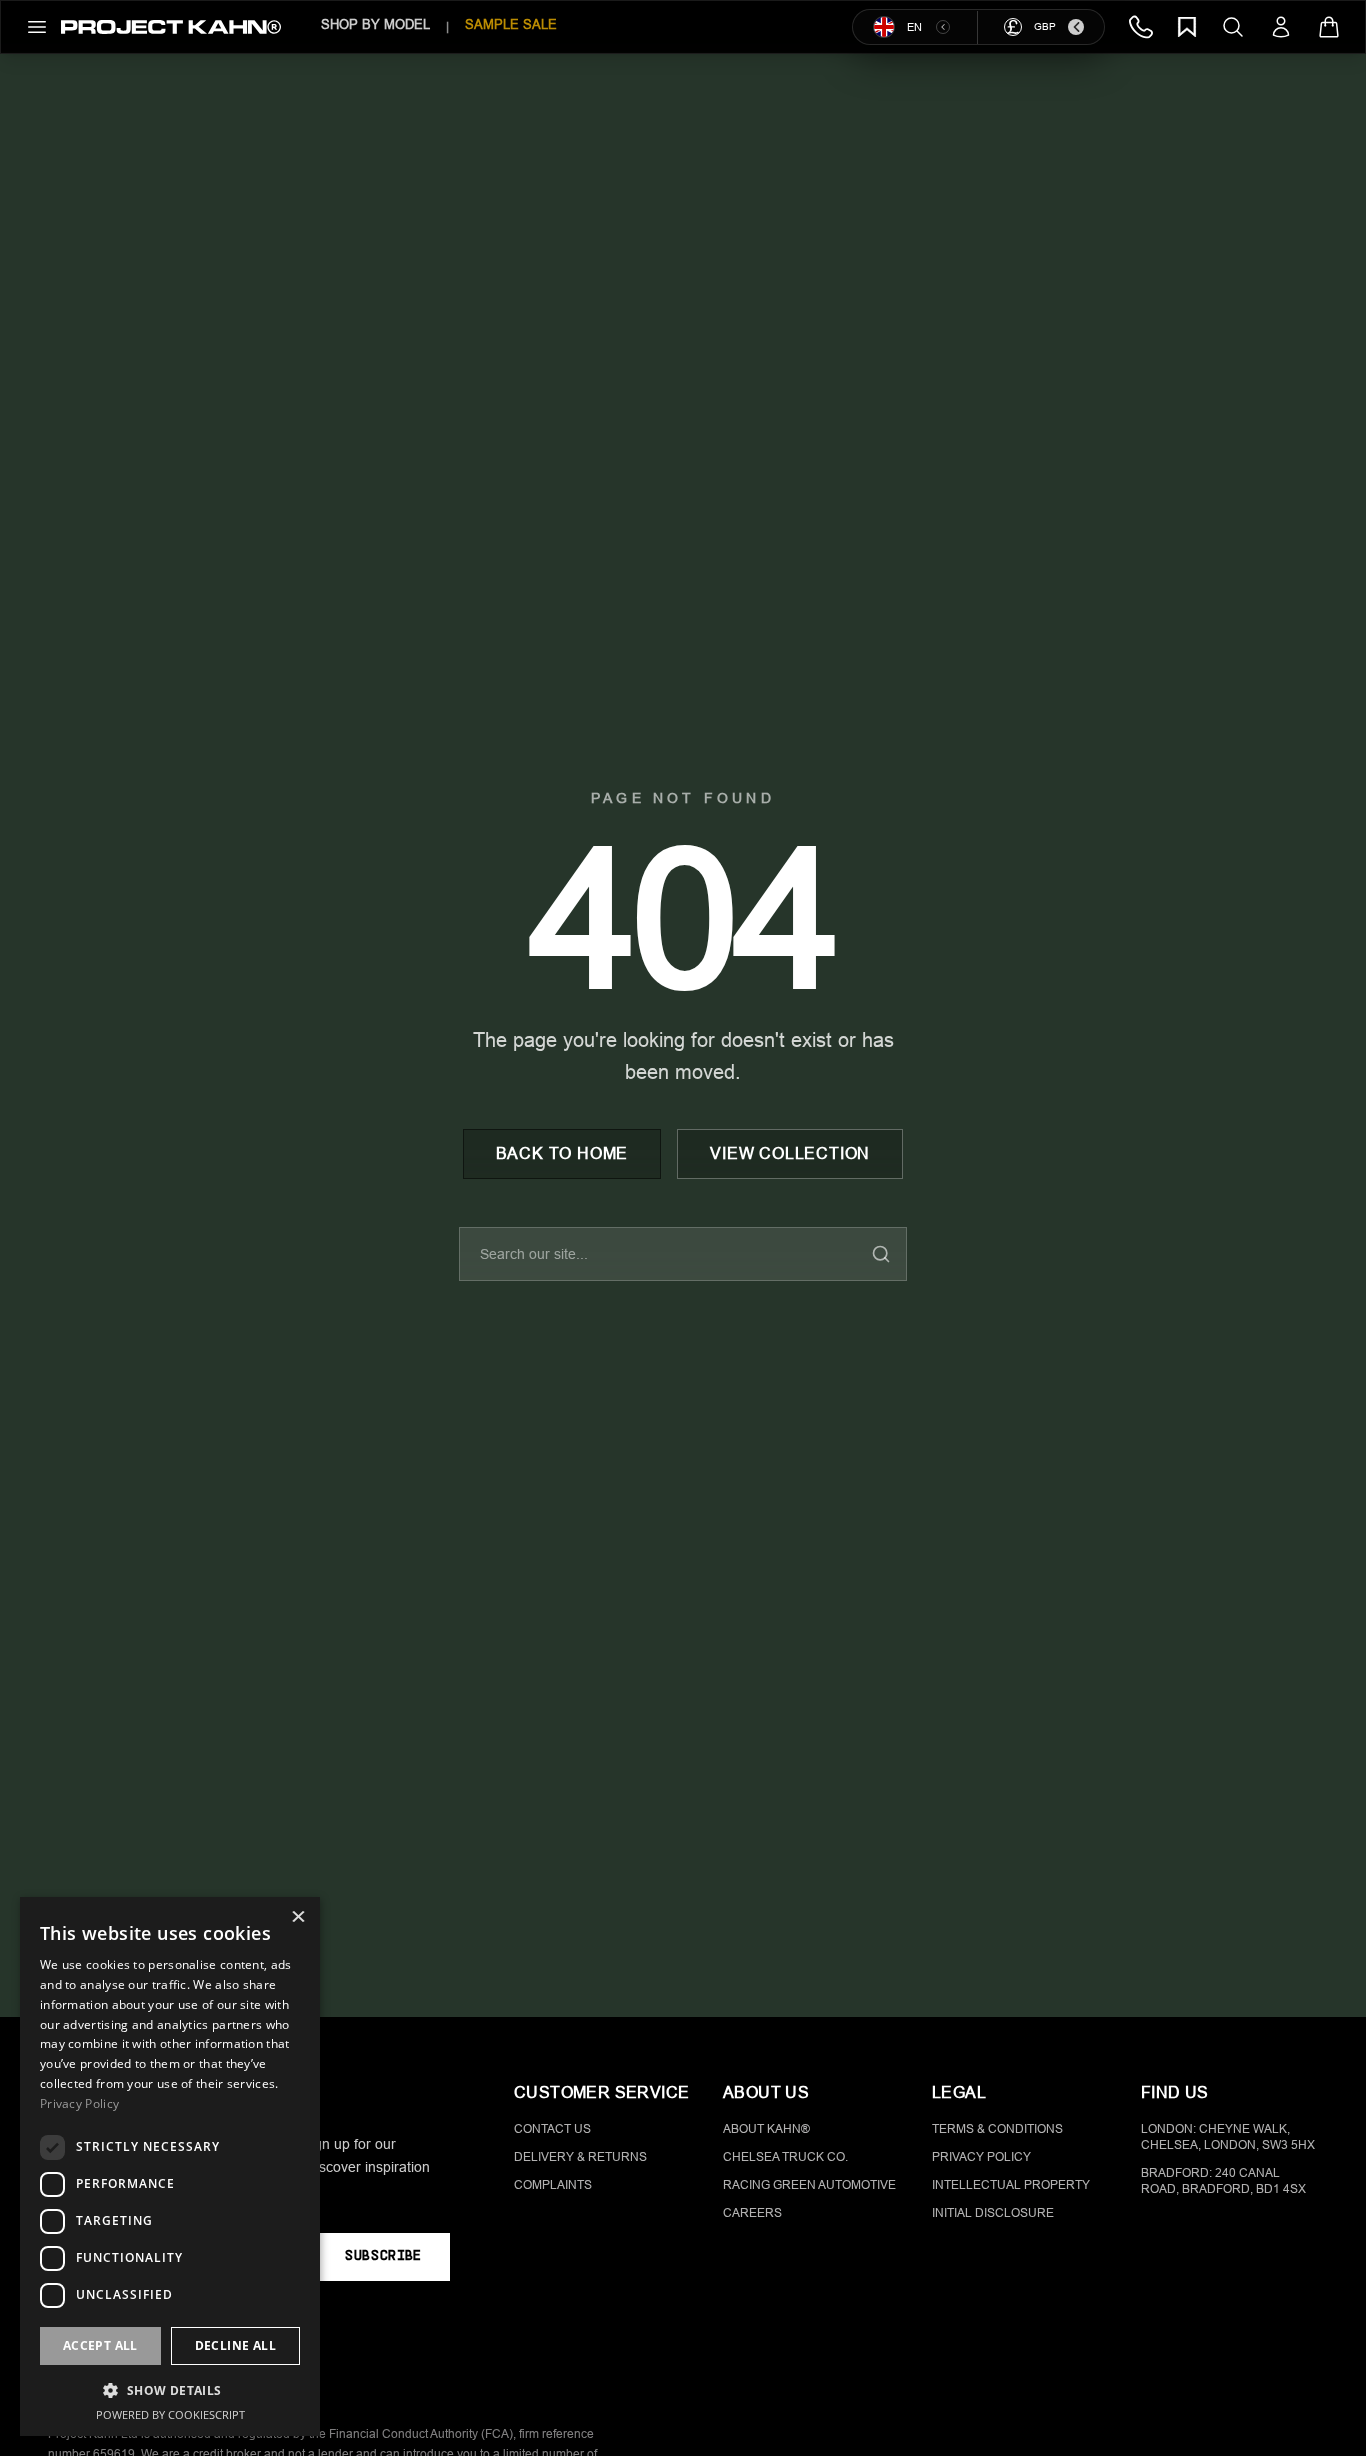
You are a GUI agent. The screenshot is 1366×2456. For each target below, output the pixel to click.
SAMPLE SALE (511, 24)
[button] (170, 2390)
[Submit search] (881, 1254)
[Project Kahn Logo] (171, 27)
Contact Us (552, 2129)
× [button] (297, 1918)
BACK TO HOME (562, 1153)
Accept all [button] (100, 2345)
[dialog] (170, 2166)
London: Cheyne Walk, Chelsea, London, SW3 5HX (1228, 2137)
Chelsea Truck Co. (785, 2157)
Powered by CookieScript (170, 2414)
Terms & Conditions (997, 2129)
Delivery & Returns (580, 2157)
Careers (752, 2213)
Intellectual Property (1011, 2185)
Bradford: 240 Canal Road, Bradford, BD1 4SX (1223, 2181)
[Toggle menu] (37, 27)
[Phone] (1141, 27)
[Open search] (1233, 27)
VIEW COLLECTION (790, 1153)
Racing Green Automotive (809, 2185)
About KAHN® (766, 2129)
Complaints (553, 2185)
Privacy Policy (981, 2157)
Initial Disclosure (993, 2213)
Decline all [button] (235, 2345)
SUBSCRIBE (382, 2256)
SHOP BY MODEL (375, 24)
